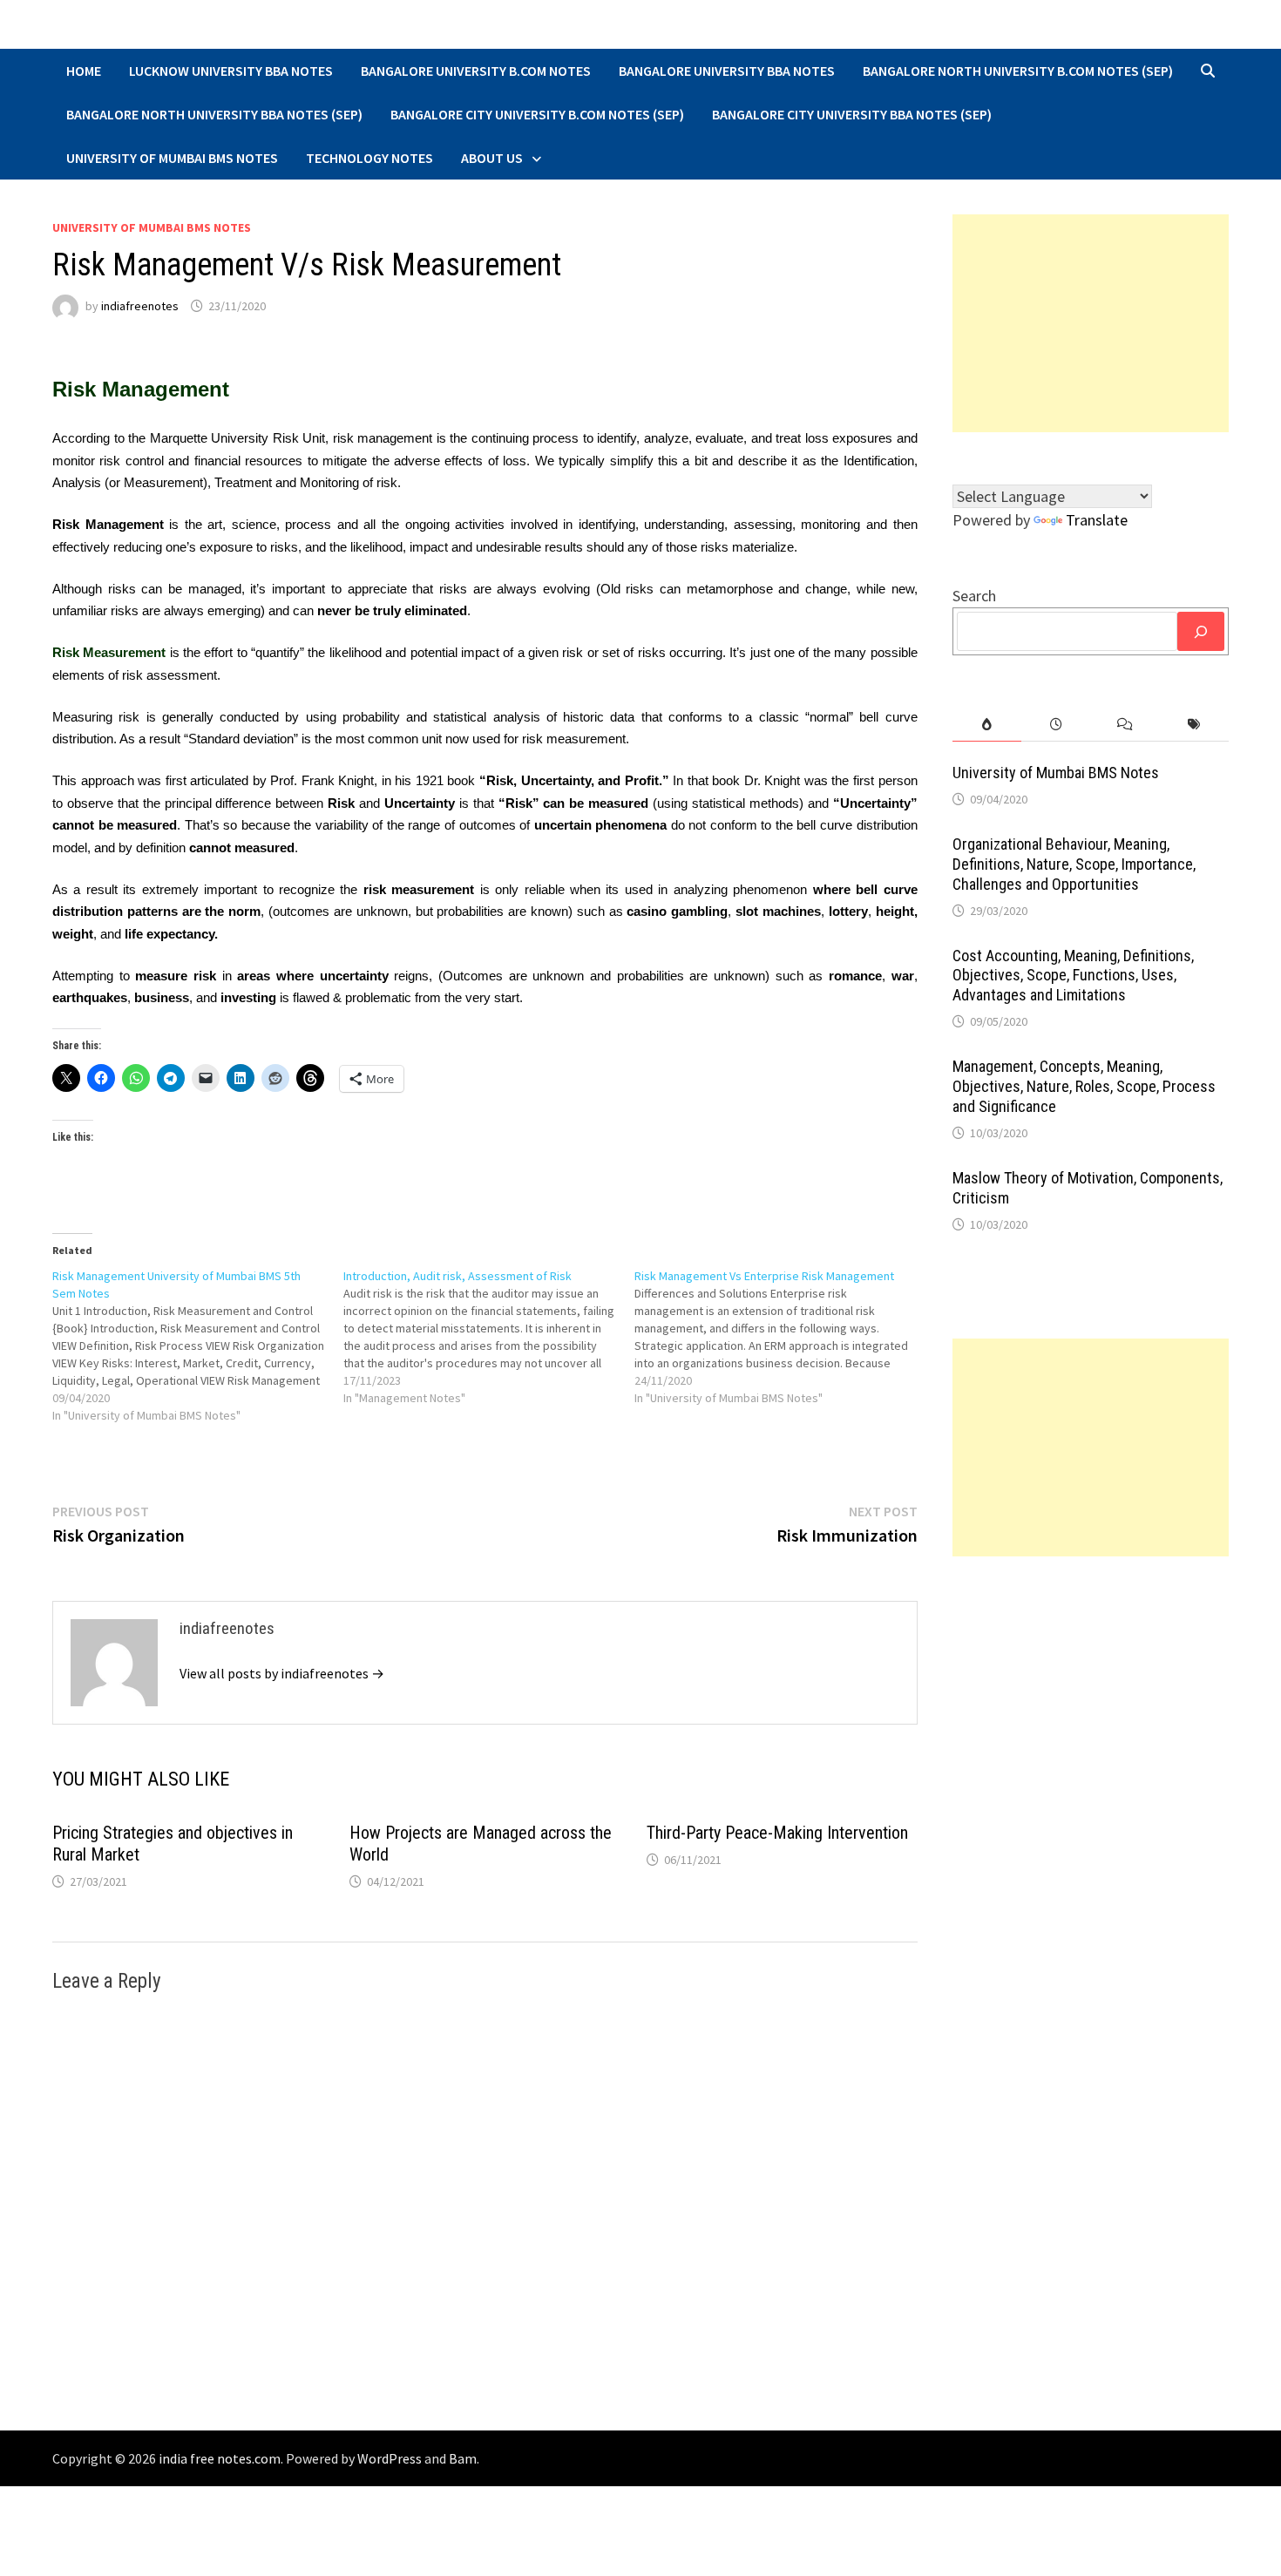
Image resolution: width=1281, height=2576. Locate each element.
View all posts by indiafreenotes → (282, 1673)
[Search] (1201, 631)
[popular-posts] (987, 725)
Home (84, 71)
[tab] (987, 725)
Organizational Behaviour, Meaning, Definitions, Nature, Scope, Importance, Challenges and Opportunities (1074, 864)
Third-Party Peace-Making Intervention (777, 1833)
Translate (1097, 520)
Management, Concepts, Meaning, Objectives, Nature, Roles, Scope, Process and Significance (1084, 1086)
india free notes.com (220, 2458)
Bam (463, 2458)
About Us (492, 158)
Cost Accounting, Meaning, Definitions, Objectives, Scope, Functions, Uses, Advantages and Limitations (1073, 976)
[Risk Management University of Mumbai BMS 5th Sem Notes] (198, 1346)
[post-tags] (1194, 725)
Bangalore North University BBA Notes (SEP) (214, 114)
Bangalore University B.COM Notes (476, 71)
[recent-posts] (1056, 725)
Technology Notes (369, 158)
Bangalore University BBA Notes (727, 71)
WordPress (390, 2458)
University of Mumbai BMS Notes (172, 158)
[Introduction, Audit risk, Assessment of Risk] (489, 1337)
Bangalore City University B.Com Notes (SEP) (537, 114)
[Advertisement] (1091, 323)
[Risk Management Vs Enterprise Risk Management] (780, 1337)
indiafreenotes (140, 306)
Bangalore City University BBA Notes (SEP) (852, 114)
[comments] (1125, 725)
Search (974, 596)
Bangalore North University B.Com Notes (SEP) (1018, 71)
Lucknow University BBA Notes (231, 71)
